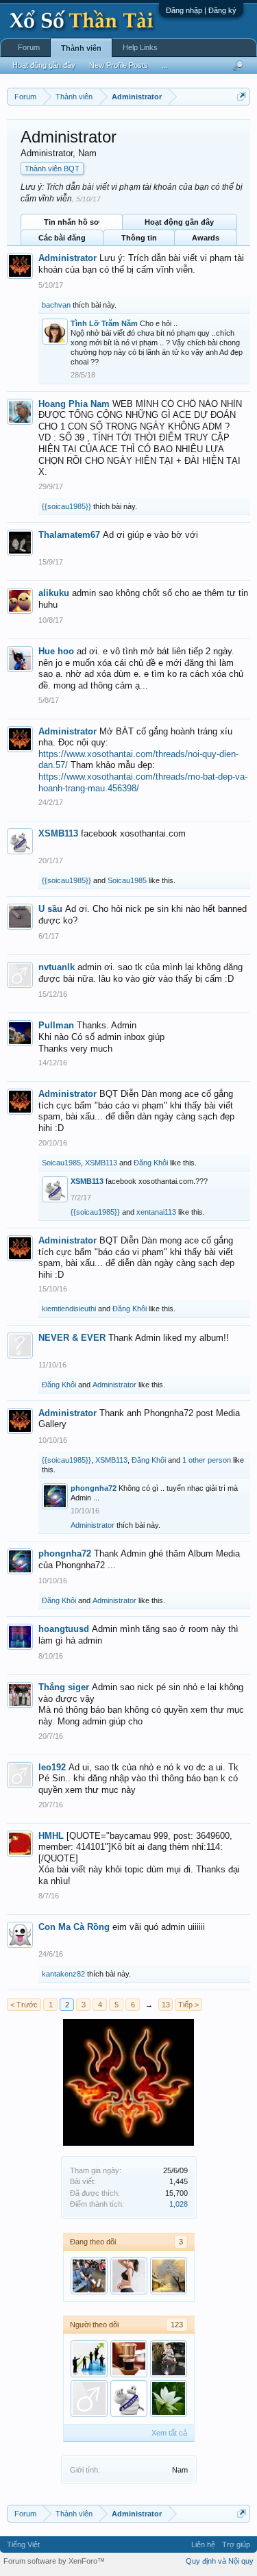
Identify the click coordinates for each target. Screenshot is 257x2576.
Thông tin (139, 238)
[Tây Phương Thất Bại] (89, 2276)
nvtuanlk (57, 967)
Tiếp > (188, 2005)
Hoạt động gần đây (179, 222)
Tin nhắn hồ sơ (72, 222)
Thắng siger (64, 1687)
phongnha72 (94, 1488)
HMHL (51, 1836)
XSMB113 (58, 833)
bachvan (56, 305)
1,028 (179, 2204)
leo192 (52, 1767)
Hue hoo (56, 651)
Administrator (68, 258)
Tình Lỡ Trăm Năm (104, 323)
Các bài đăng (62, 238)
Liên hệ (203, 2544)
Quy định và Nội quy (220, 2561)
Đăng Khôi (151, 1163)
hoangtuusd (64, 1629)
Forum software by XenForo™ (54, 2561)
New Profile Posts (119, 65)
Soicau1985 (127, 880)
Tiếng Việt (23, 2544)
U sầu (50, 909)
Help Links (140, 47)
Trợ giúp (236, 2544)
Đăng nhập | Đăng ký (201, 10)
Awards (206, 238)
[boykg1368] (89, 2359)
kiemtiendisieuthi (69, 1309)
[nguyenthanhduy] (129, 2276)
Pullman (56, 1025)
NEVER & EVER (72, 1338)
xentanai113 (156, 1212)
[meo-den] (89, 2399)
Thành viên (81, 48)
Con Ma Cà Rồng (74, 1927)
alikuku (54, 593)
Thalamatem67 (69, 535)
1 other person (207, 1460)
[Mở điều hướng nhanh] (242, 96)
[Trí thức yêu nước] (169, 2359)
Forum (29, 47)
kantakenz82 (63, 1974)
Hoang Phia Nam (74, 404)
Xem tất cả (169, 2433)
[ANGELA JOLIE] (169, 2399)
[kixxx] (169, 2276)
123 (177, 2325)
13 (166, 2005)
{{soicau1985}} (66, 506)
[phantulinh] (129, 2359)
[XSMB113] (129, 2399)
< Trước (24, 2005)
